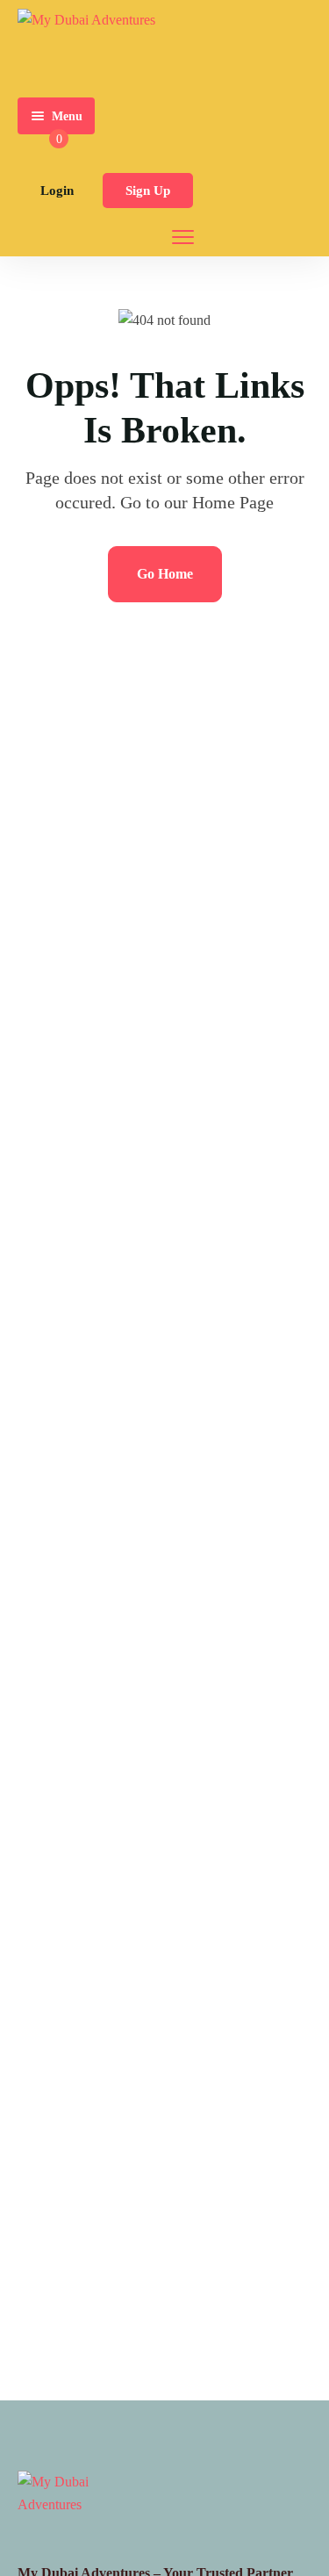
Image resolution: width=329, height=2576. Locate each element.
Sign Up (148, 191)
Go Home (165, 574)
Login (57, 191)
